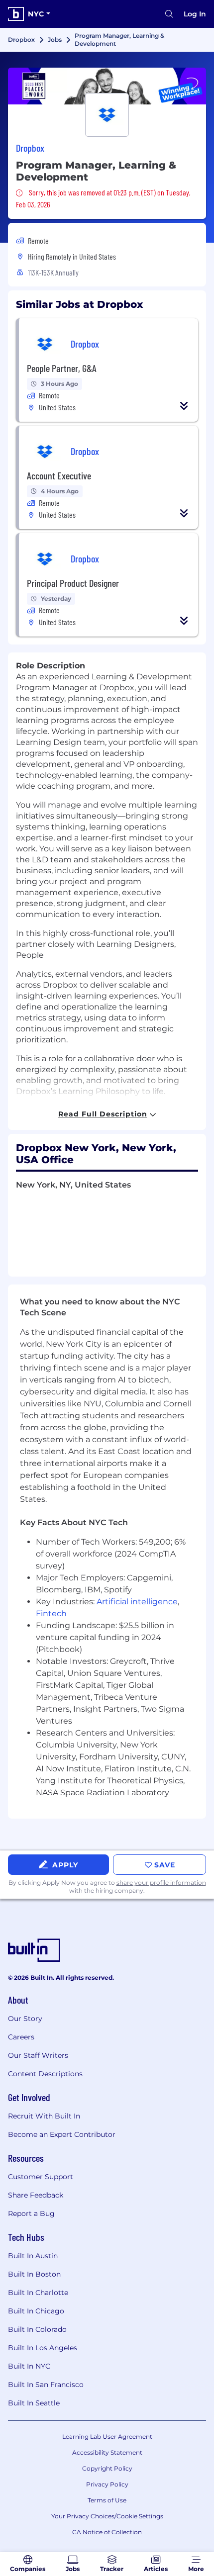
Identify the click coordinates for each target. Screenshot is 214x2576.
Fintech (51, 1613)
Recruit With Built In (44, 2116)
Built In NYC (29, 2366)
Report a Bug (31, 2213)
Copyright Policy (107, 2468)
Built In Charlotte (38, 2293)
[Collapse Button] (184, 406)
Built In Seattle (34, 2403)
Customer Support (41, 2177)
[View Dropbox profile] (107, 86)
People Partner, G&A (62, 368)
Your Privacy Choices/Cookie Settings (107, 2516)
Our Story (25, 2019)
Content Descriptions (45, 2074)
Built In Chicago (36, 2311)
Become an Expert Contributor (62, 2134)
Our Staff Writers (38, 2055)
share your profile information (161, 1883)
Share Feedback (36, 2195)
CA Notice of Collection (107, 2532)
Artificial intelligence (137, 1602)
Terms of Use (107, 2500)
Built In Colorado (37, 2329)
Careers (21, 2037)
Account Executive (59, 475)
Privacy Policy (107, 2484)
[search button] (169, 14)
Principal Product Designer (73, 583)
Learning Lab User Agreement (107, 2437)
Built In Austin (33, 2256)
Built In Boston (34, 2274)
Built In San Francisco (46, 2385)
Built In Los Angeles (43, 2348)
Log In (195, 14)
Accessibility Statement (107, 2452)
